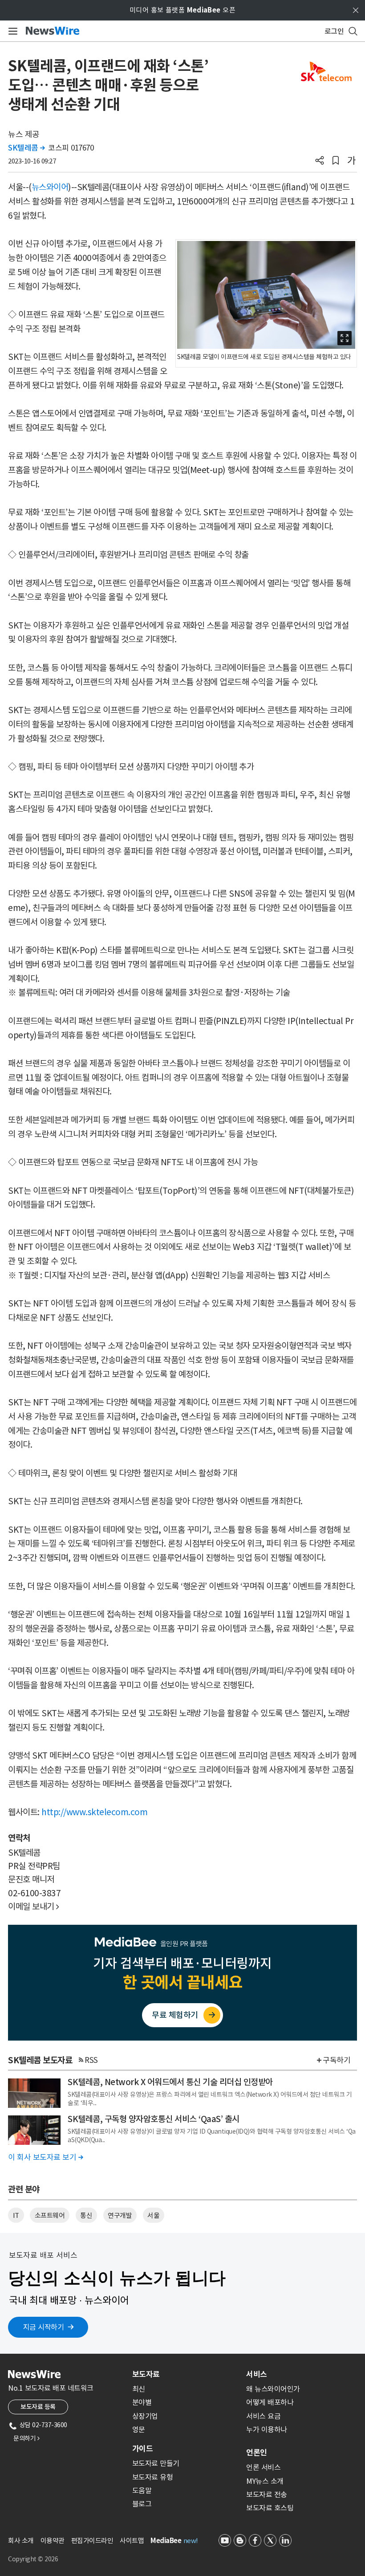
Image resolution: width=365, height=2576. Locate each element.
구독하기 (337, 2060)
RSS (91, 2060)
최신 (139, 2389)
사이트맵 (132, 2541)
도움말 (142, 2490)
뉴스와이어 (50, 187)
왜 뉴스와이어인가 (273, 2389)
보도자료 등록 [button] (38, 2407)
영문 (139, 2429)
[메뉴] (11, 31)
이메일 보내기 (34, 1906)
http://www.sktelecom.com (94, 1812)
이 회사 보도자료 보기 (45, 2157)
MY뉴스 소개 (265, 2481)
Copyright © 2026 (33, 2559)
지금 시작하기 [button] (44, 2327)
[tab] (186, 2374)
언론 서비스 (263, 2467)
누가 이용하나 (267, 2429)
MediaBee (166, 2541)
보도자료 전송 (267, 2494)
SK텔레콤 (26, 148)
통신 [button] (86, 2215)
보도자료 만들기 (156, 2463)
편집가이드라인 (92, 2541)
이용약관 (53, 2541)
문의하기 (26, 2438)
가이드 (142, 2449)
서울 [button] (153, 2215)
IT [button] (16, 2215)
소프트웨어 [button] (50, 2215)
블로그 (142, 2504)
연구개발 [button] (120, 2215)
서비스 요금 (263, 2416)
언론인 (257, 2453)
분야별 (142, 2402)
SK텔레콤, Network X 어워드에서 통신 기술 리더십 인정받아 (170, 2082)
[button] (320, 161)
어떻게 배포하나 (270, 2402)
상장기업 (145, 2416)
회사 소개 (21, 2541)
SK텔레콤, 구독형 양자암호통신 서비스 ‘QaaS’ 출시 (154, 2119)
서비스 (257, 2374)
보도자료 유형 (153, 2477)
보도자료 (146, 2374)
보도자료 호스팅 (270, 2508)
